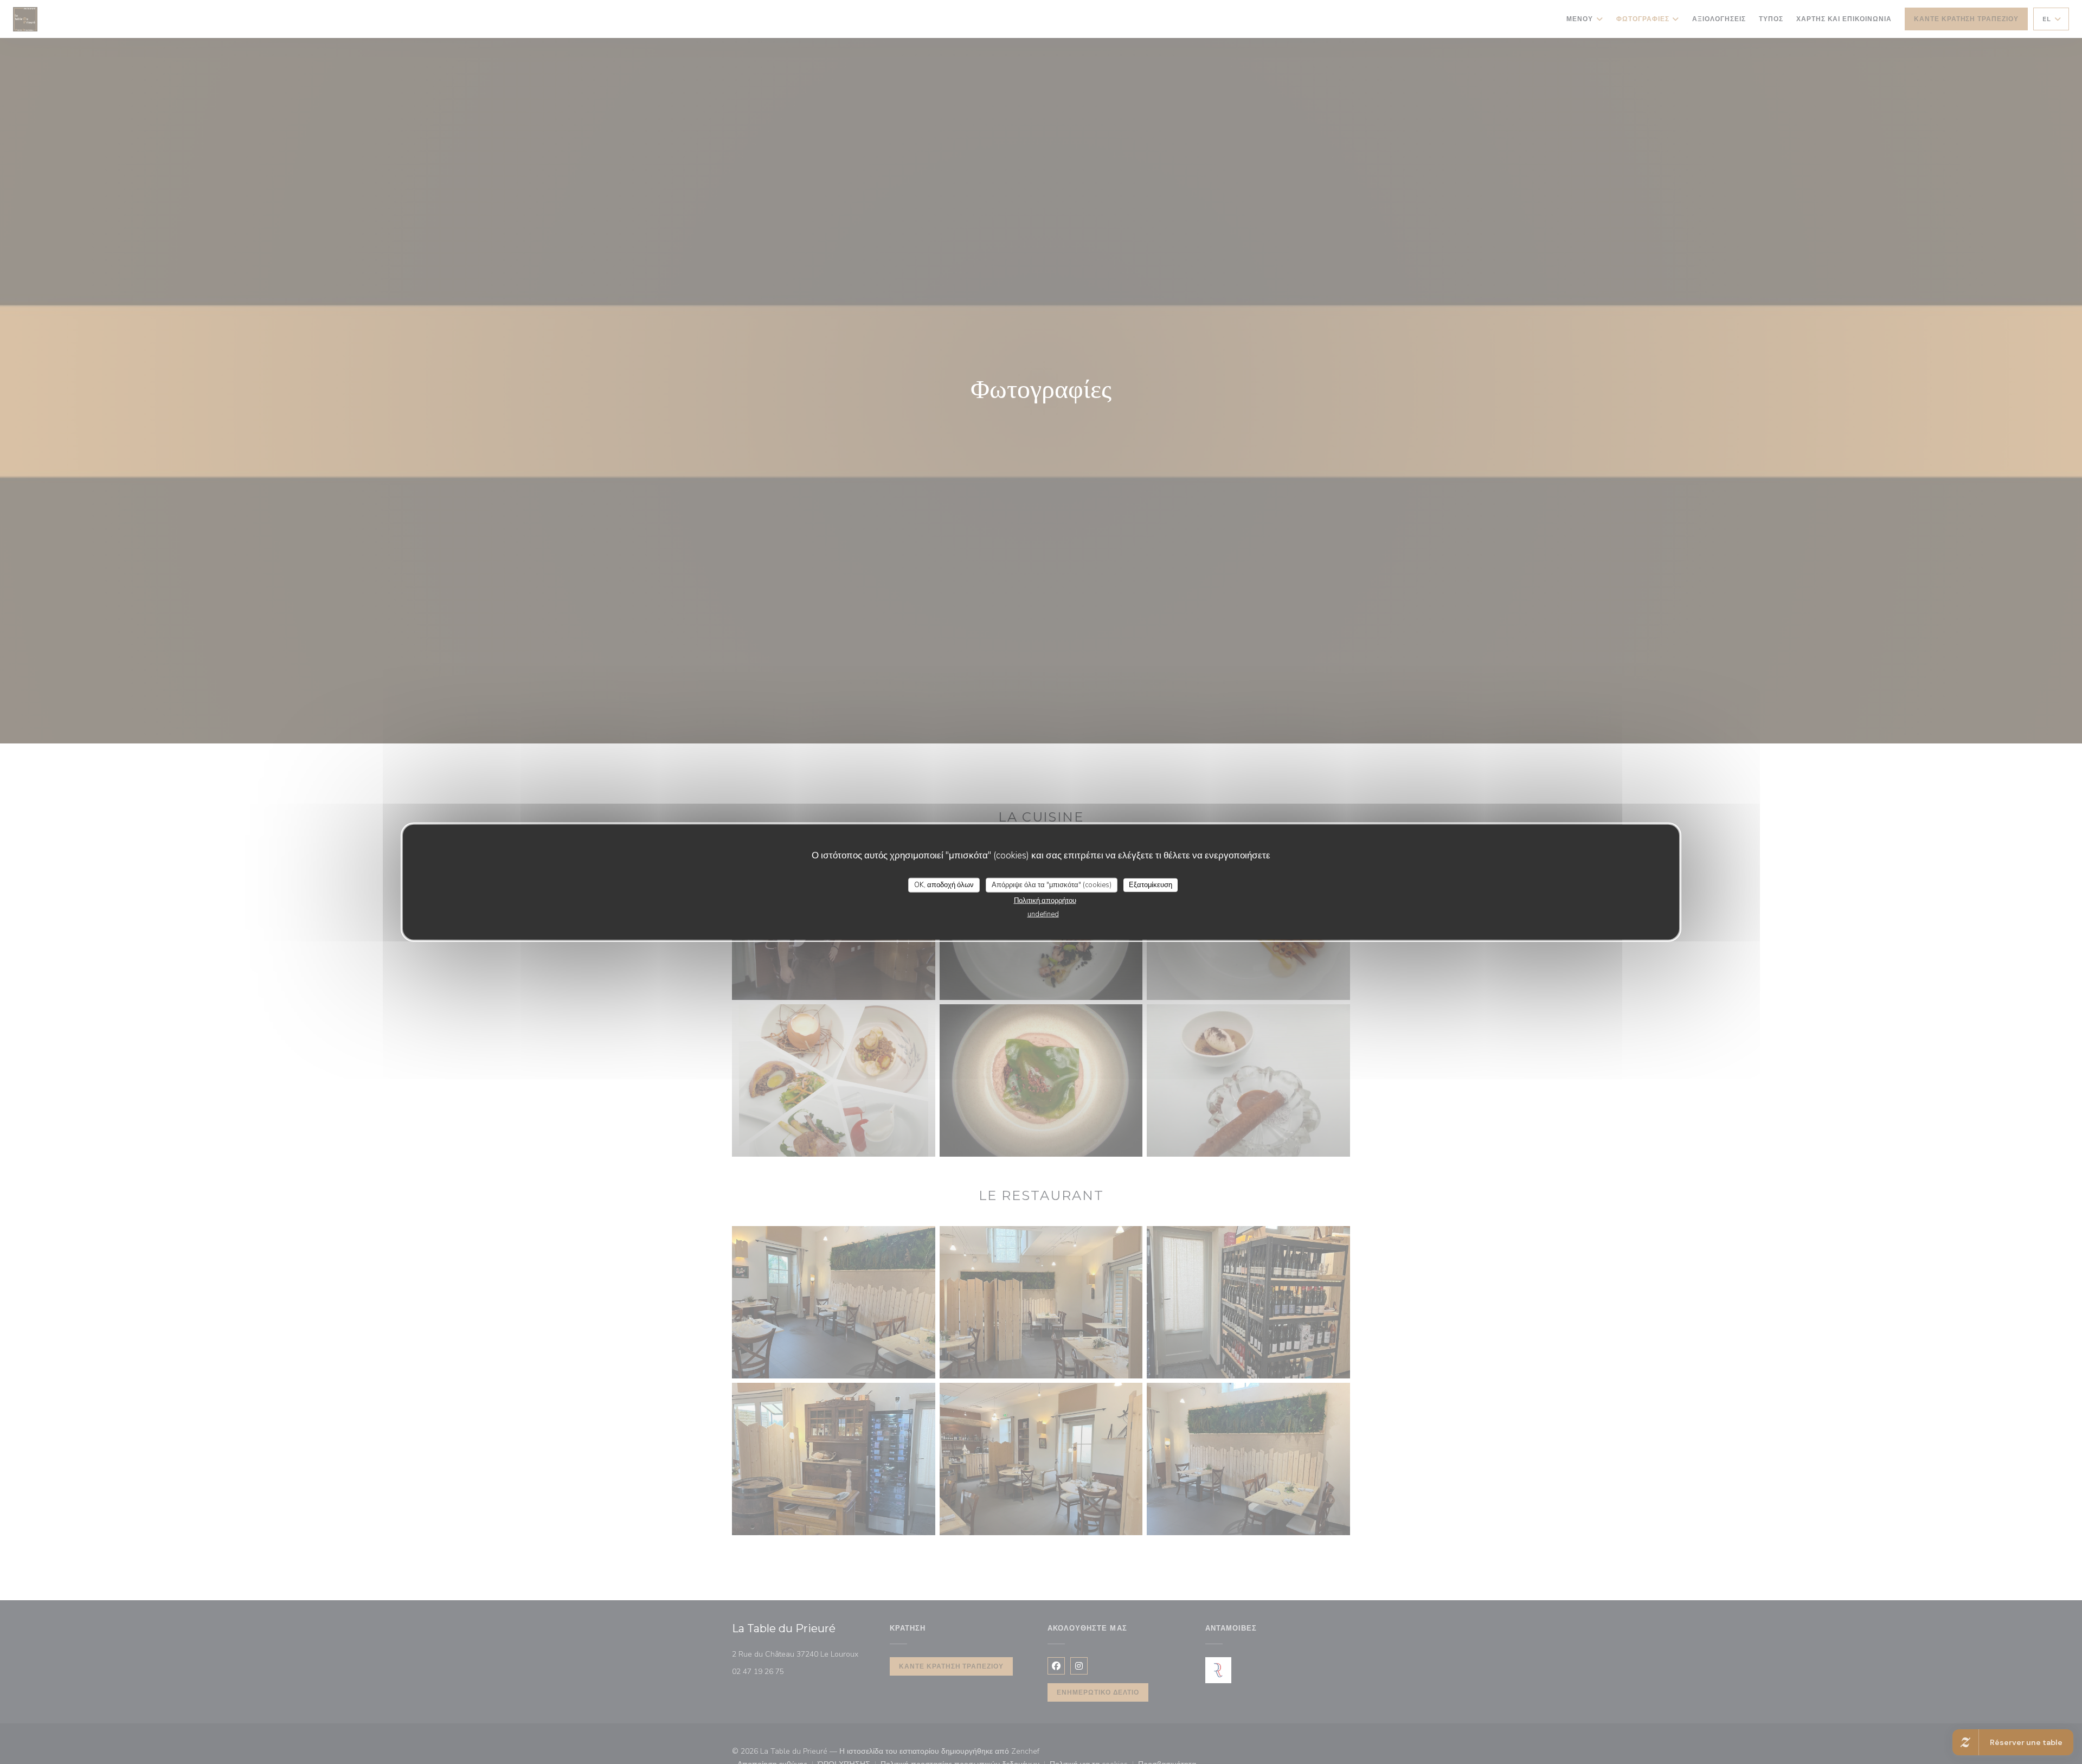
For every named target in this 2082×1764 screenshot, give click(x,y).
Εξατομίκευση (1151, 884)
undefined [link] (1043, 914)
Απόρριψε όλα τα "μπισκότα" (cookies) (1052, 884)
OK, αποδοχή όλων (944, 884)
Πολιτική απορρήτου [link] (1045, 901)
